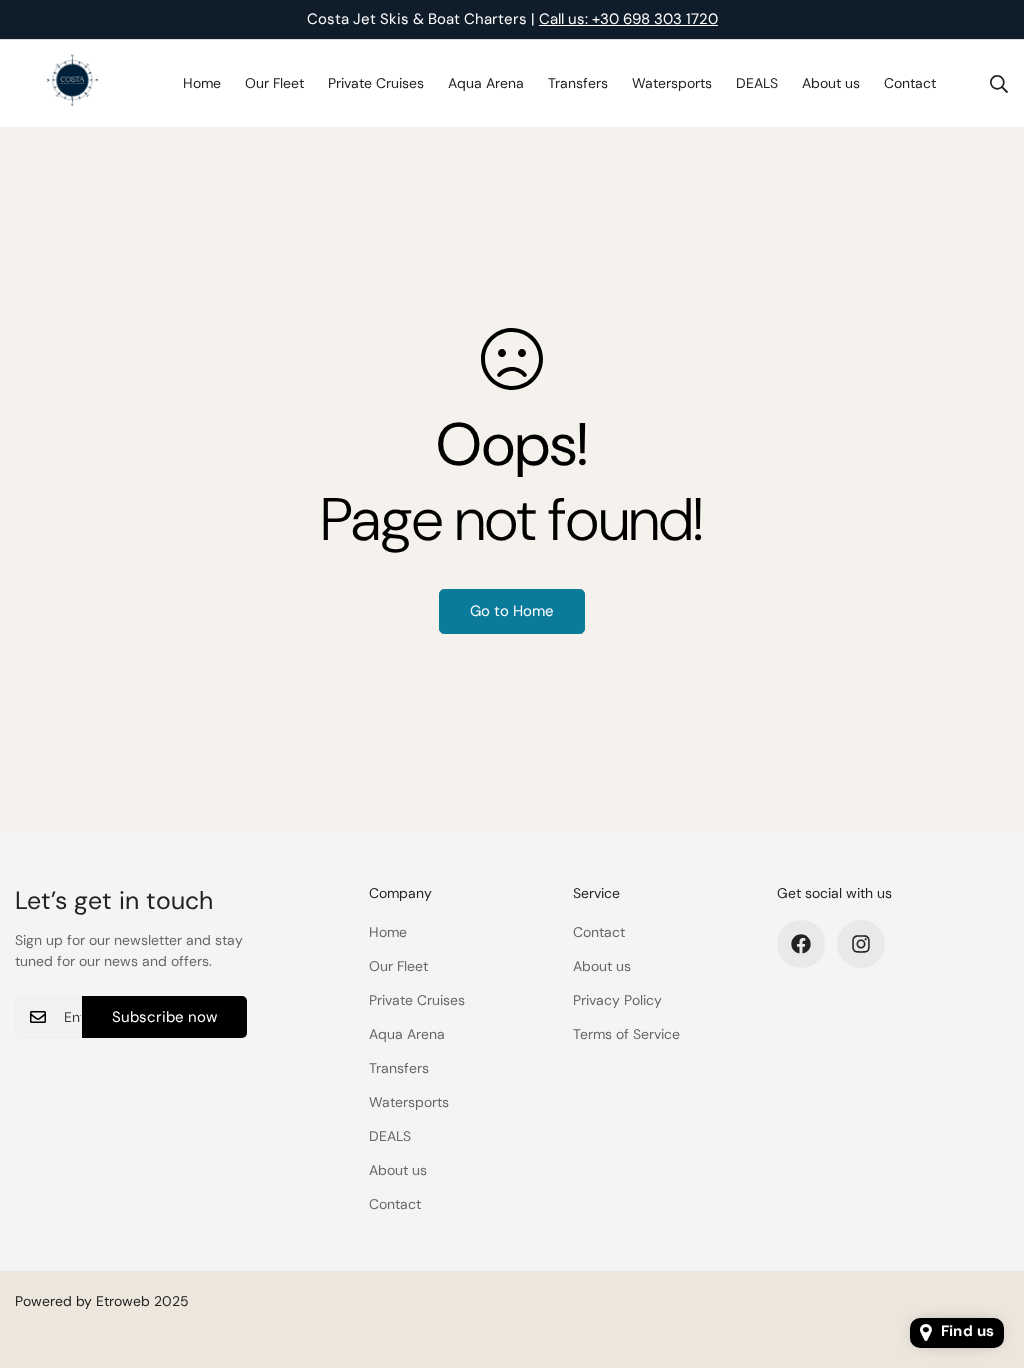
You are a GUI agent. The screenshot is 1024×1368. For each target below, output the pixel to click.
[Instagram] (861, 944)
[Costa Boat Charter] (72, 83)
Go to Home (512, 611)
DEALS (757, 83)
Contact (910, 83)
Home (202, 83)
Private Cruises (376, 83)
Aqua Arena (486, 83)
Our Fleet (274, 83)
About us (831, 83)
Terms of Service (626, 1034)
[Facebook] (801, 944)
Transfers (578, 83)
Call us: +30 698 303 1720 (628, 19)
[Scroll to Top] (985, 1259)
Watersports (672, 83)
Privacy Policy (617, 1000)
